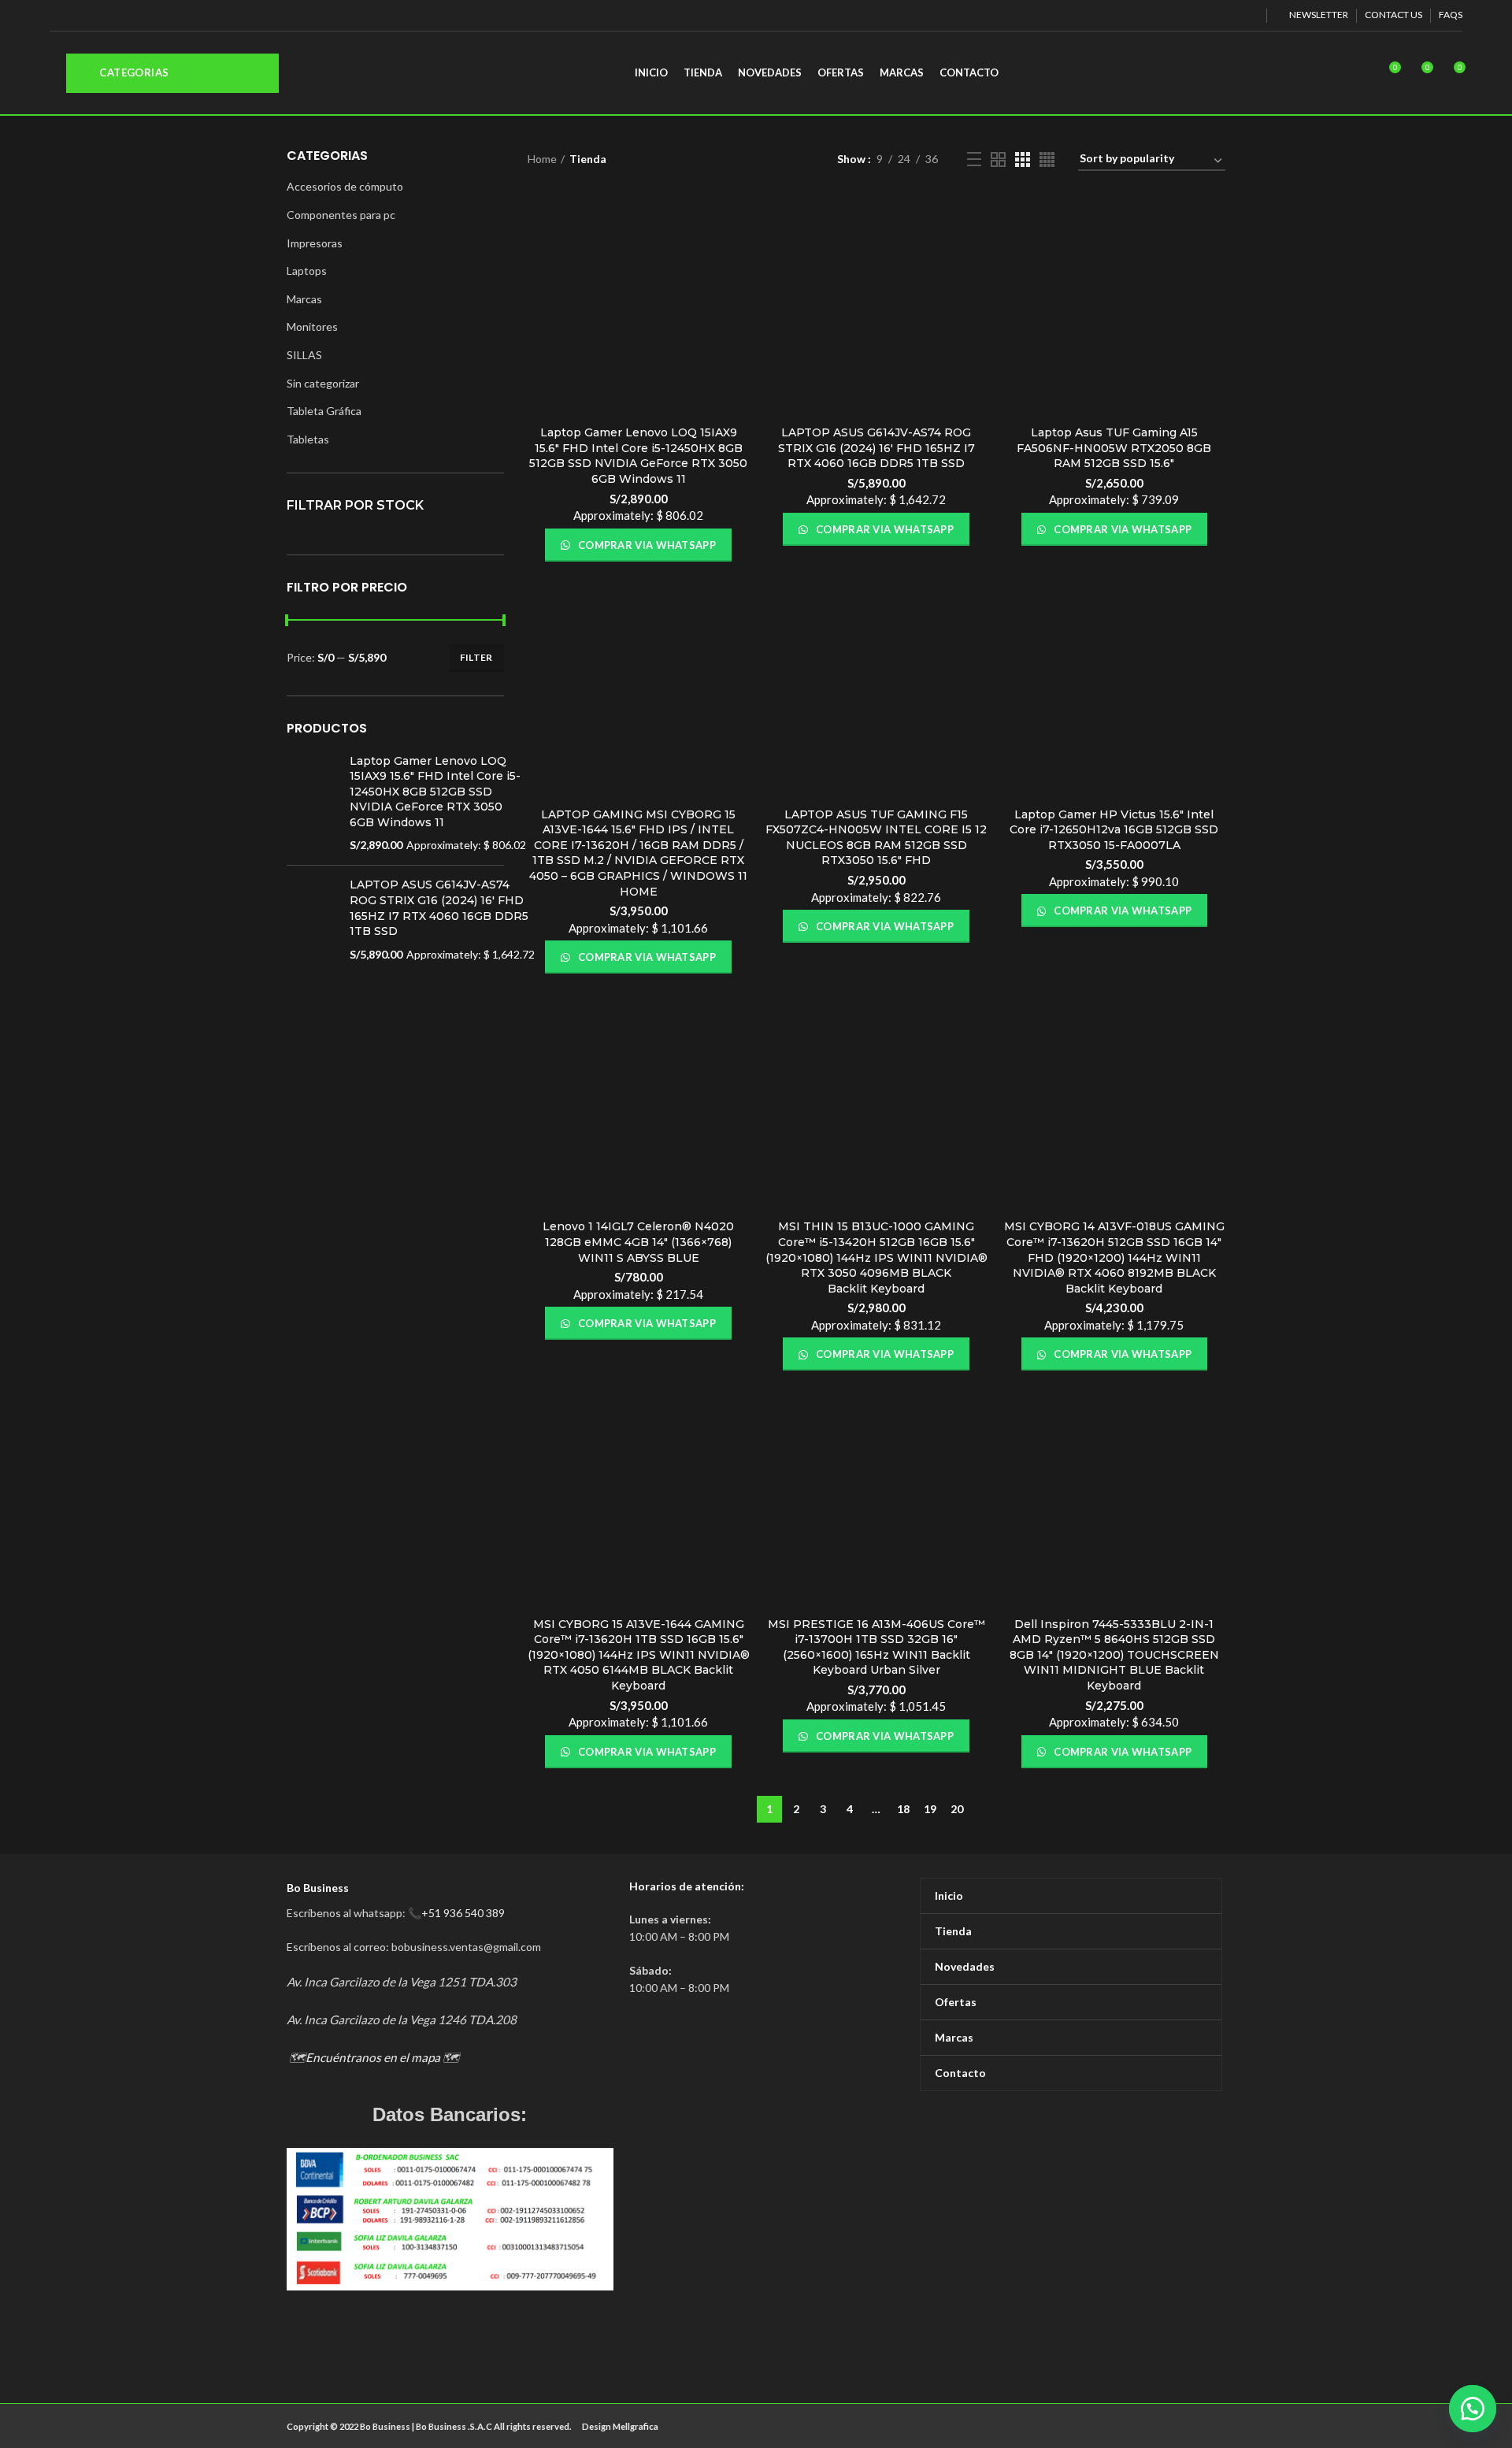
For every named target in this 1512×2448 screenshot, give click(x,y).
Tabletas (308, 439)
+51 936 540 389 (463, 1913)
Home (542, 159)
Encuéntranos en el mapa (373, 2057)
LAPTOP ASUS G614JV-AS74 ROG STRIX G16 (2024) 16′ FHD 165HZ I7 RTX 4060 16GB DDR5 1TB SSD (876, 448)
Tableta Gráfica (324, 411)
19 (930, 1809)
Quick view (738, 256)
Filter (476, 657)
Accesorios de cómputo (345, 186)
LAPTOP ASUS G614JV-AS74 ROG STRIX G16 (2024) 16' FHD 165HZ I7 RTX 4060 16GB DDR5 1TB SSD (439, 908)
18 (903, 1809)
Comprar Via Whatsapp (646, 545)
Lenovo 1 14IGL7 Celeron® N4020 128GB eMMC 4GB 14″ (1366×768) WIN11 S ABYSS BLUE (638, 1242)
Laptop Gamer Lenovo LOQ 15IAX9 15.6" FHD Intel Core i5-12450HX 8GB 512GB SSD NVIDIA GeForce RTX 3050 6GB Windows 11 (435, 792)
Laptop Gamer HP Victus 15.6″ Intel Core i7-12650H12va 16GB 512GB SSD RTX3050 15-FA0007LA (1114, 830)
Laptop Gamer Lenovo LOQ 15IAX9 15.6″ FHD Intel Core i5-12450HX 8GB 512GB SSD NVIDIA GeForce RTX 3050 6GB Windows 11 (638, 456)
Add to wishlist (738, 292)
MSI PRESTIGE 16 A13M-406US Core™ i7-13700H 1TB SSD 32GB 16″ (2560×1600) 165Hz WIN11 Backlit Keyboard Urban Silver (876, 1647)
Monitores (312, 326)
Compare (738, 221)
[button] (1473, 2409)
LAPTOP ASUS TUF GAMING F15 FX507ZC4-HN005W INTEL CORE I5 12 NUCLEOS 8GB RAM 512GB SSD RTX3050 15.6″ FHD (876, 838)
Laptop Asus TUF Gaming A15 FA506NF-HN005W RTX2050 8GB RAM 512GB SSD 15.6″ (1114, 448)
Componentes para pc (341, 215)
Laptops (307, 271)
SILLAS (304, 355)
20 (957, 1809)
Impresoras (315, 243)
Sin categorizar (323, 383)
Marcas (304, 299)
